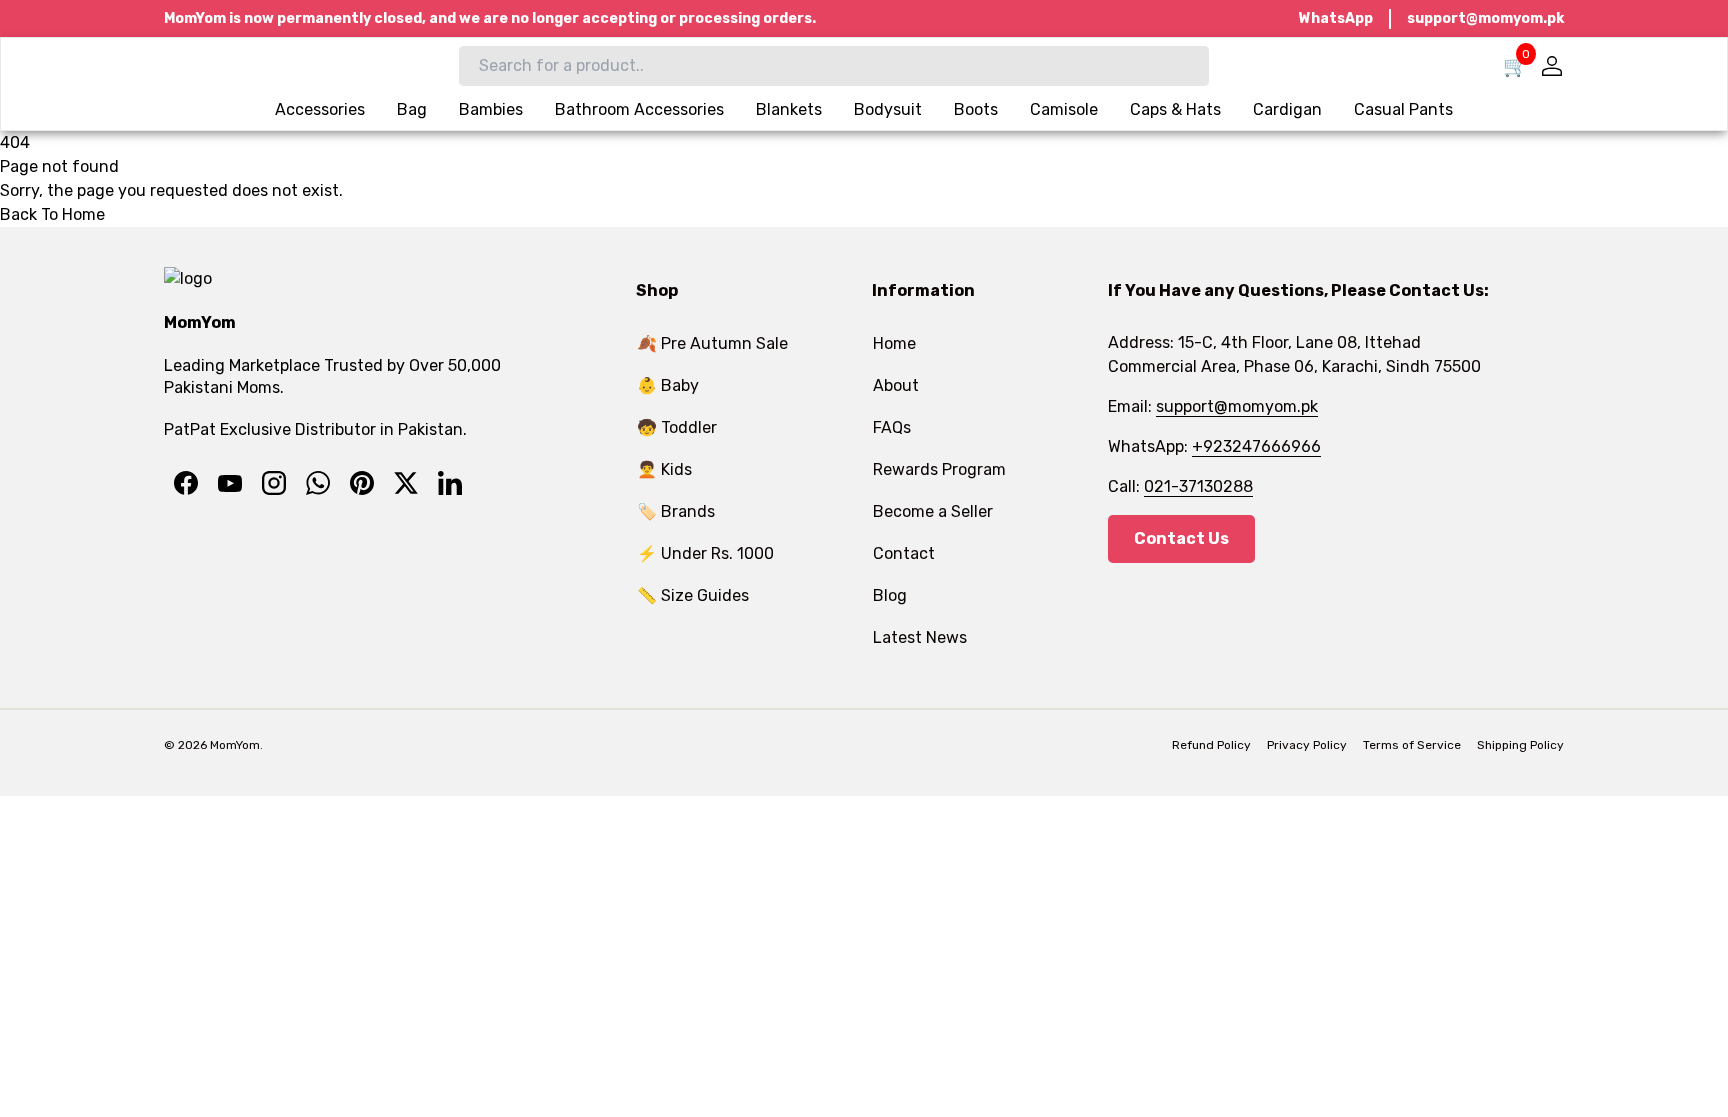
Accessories (320, 109)
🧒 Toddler (677, 427)
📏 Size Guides (693, 595)
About (896, 385)
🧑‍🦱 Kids (664, 469)
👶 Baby (668, 385)
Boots (976, 109)
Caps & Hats (1175, 109)
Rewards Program (939, 469)
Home (894, 343)
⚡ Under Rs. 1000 (705, 553)
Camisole (1064, 109)
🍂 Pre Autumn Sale (712, 343)
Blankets (789, 109)
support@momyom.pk (1485, 18)
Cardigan (1287, 109)
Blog (890, 595)
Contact (904, 553)
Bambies (491, 109)
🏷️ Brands (676, 511)
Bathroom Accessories (639, 109)
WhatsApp (1336, 18)
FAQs (892, 427)
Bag (412, 109)
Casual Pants (1403, 109)
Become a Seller (933, 511)
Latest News (920, 637)
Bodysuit (888, 109)
